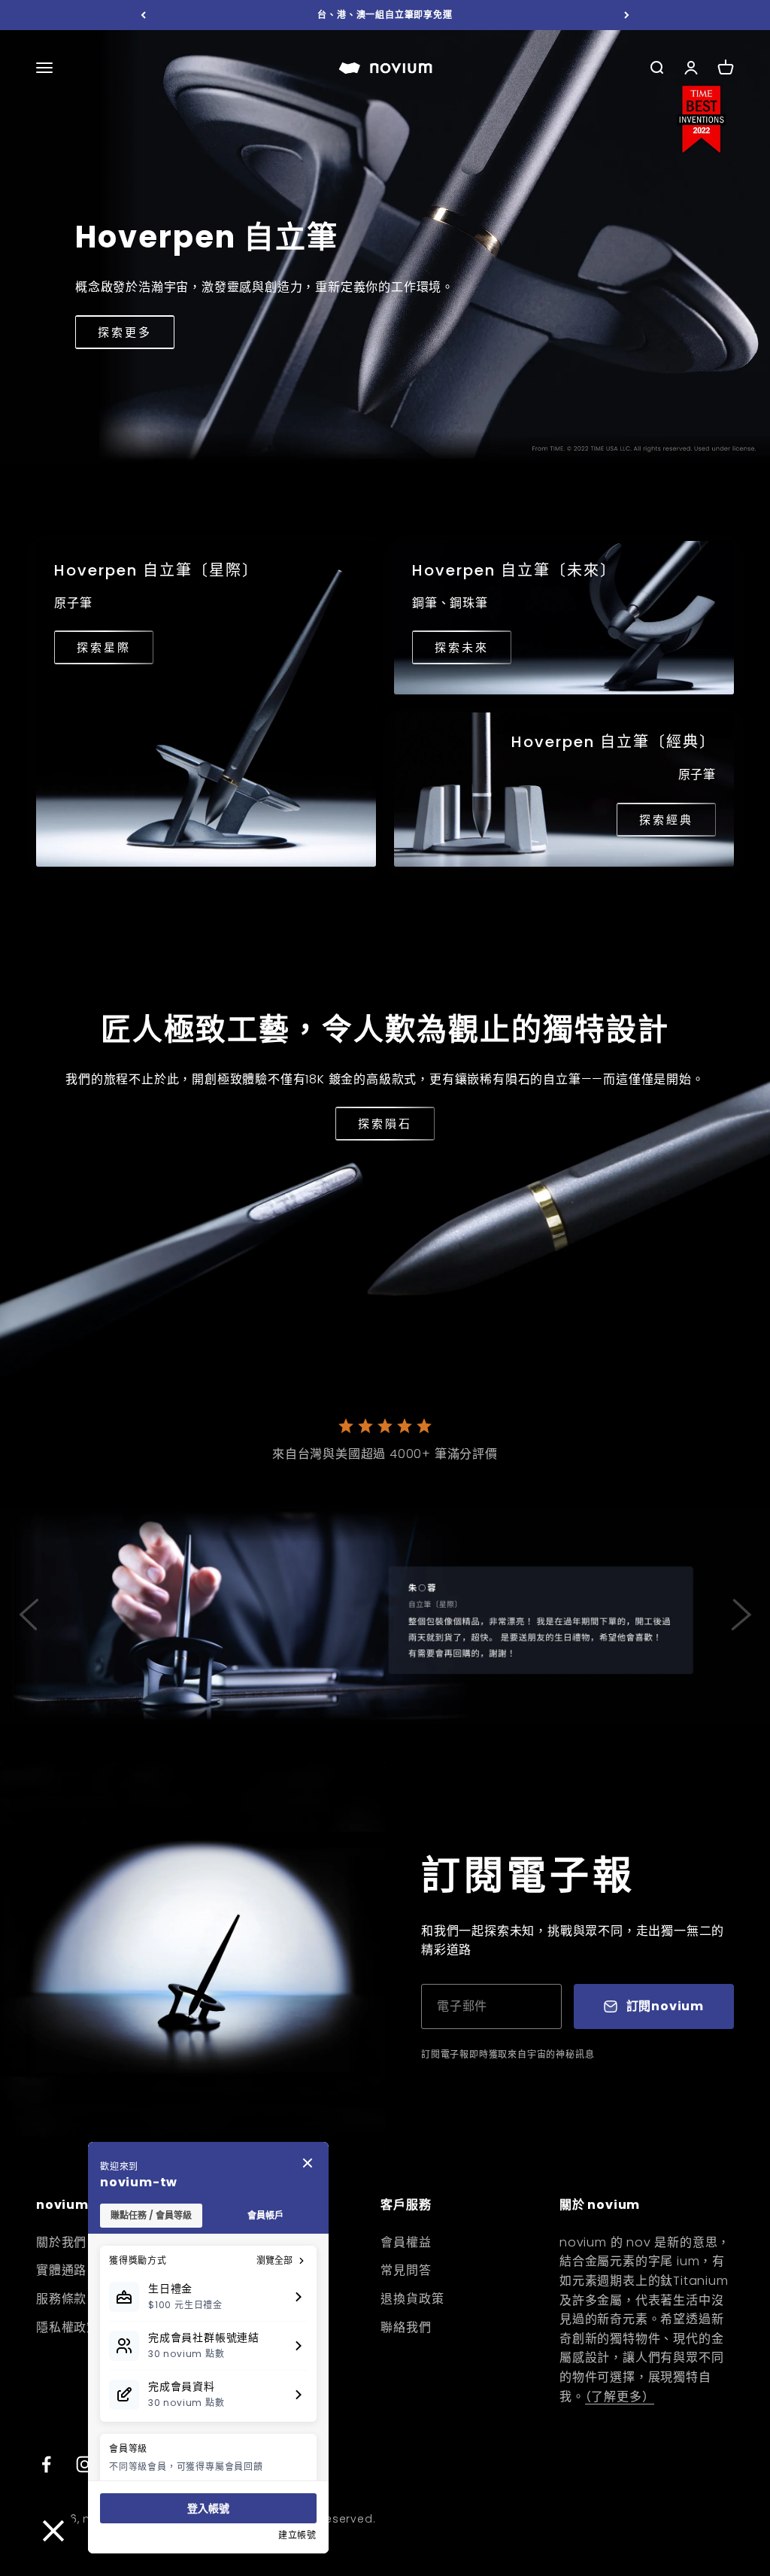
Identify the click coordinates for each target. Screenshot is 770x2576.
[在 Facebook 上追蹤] (46, 2464)
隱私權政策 (68, 2327)
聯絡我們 (406, 2327)
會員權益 (406, 2242)
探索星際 (104, 647)
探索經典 (666, 820)
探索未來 (462, 647)
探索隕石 (385, 1124)
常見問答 (406, 2270)
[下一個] (627, 15)
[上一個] (143, 15)
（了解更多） (620, 2397)
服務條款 (61, 2299)
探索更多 (125, 332)
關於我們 (61, 2242)
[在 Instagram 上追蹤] (85, 2464)
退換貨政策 (412, 2299)
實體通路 (61, 2270)
